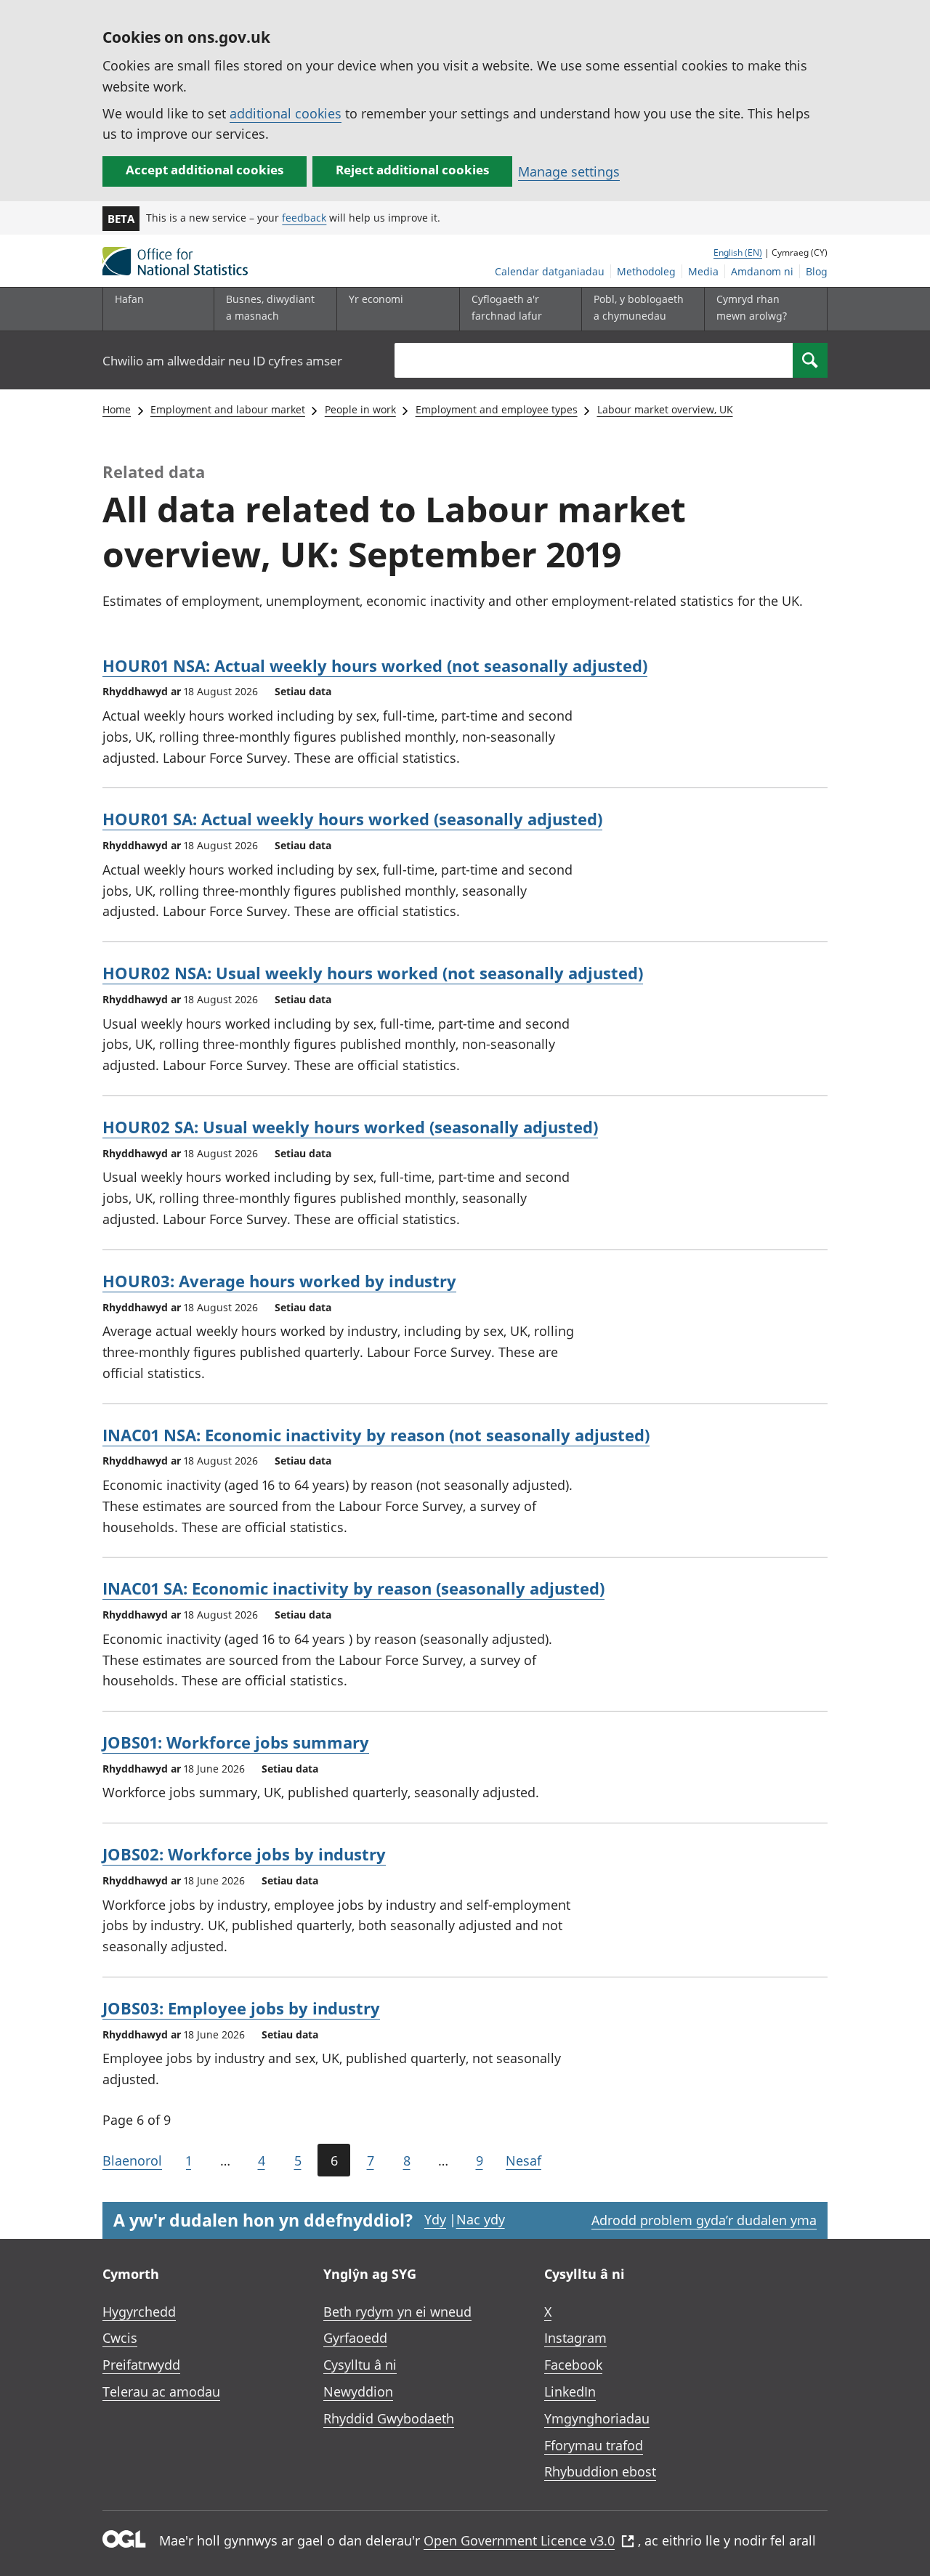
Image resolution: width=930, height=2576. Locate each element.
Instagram (575, 2338)
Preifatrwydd (141, 2365)
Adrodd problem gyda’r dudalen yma (704, 2220)
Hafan (129, 299)
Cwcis (120, 2338)
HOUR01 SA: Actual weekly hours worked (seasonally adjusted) (352, 819)
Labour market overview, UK (665, 409)
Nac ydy (481, 2219)
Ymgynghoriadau (597, 2418)
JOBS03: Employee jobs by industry (241, 2008)
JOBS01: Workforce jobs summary (236, 1742)
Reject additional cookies (412, 170)
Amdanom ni (762, 271)
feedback (304, 218)
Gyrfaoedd (355, 2338)
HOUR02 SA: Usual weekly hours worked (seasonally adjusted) (350, 1127)
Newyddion (358, 2391)
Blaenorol (132, 2160)
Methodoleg (646, 271)
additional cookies (286, 113)
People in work (360, 409)
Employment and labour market (228, 409)
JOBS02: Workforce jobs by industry (244, 1854)
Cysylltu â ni (360, 2365)
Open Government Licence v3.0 (519, 2540)
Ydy (435, 2219)
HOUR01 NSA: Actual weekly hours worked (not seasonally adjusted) (375, 665)
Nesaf (523, 2160)
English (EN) (738, 252)
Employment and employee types (497, 409)
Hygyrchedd (139, 2312)
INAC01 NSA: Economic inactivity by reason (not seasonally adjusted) (376, 1435)
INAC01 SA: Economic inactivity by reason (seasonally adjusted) (353, 1588)
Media (703, 271)
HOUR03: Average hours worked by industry (279, 1281)
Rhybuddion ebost (600, 2471)
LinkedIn (570, 2391)
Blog (817, 271)
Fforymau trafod (594, 2445)
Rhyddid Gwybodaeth (389, 2418)
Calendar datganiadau (550, 271)
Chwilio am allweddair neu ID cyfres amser (222, 361)
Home (117, 409)
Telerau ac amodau (161, 2391)
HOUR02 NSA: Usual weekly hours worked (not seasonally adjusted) (373, 973)
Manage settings (569, 171)
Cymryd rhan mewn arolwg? (752, 307)
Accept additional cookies (205, 170)
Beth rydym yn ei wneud (397, 2312)
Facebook (573, 2365)
